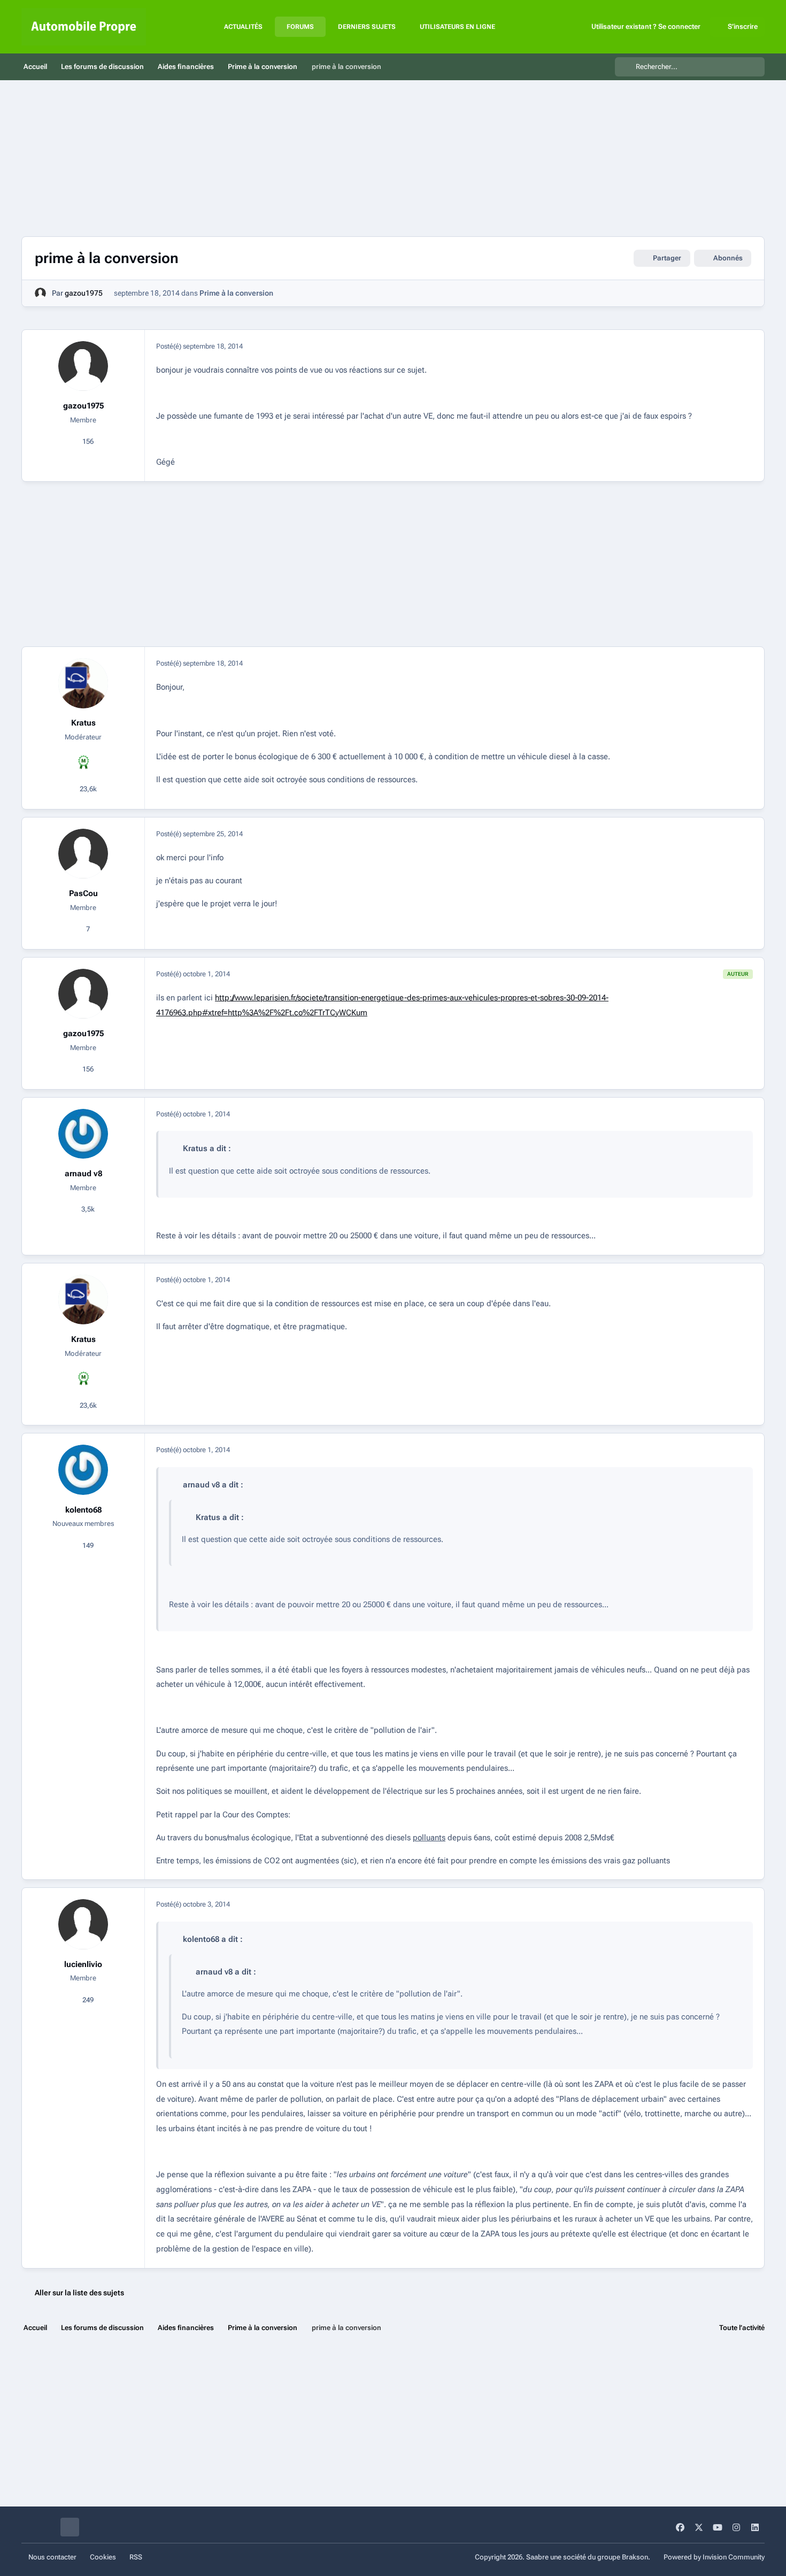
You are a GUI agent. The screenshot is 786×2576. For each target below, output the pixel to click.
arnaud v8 (83, 1174)
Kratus (83, 723)
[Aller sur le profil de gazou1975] (40, 293)
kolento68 (83, 1510)
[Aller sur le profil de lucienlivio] (83, 1924)
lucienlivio (83, 1964)
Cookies (103, 2557)
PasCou (83, 893)
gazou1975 (84, 293)
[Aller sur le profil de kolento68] (83, 1470)
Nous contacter (52, 2557)
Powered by (714, 2557)
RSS (136, 2557)
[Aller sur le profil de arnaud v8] (83, 1134)
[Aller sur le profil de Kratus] (83, 683)
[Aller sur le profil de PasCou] (83, 854)
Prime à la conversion (236, 293)
